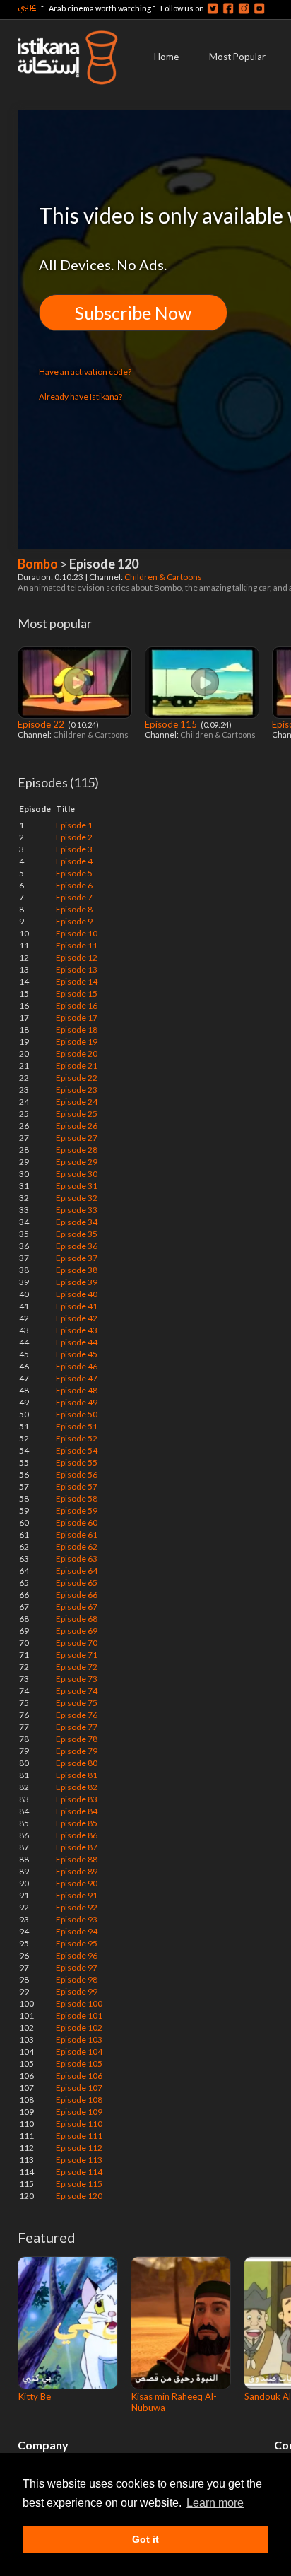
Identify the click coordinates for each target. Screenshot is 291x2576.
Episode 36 (77, 1246)
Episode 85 (77, 1823)
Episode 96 (77, 1955)
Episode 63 (77, 1559)
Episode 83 (77, 1799)
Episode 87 (77, 1847)
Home (166, 57)
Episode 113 (79, 2160)
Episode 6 (74, 885)
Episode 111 (79, 2136)
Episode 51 (77, 1426)
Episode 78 (77, 1739)
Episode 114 (79, 2172)
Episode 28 (77, 1150)
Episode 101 (79, 2015)
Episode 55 (77, 1462)
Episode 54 (77, 1450)
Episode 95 (77, 1943)
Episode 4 (74, 861)
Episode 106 (79, 2076)
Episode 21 (77, 1066)
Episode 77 (77, 1727)
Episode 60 (77, 1522)
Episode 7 (74, 897)
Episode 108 (79, 2100)
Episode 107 (79, 2088)
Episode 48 (77, 1390)
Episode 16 (77, 1005)
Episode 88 (77, 1859)
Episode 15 (77, 993)
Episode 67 (77, 1607)
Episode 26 (77, 1126)
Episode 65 (77, 1583)
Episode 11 (77, 945)
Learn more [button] (215, 2503)
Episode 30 (77, 1174)
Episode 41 (77, 1306)
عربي (27, 6)
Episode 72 (77, 1667)
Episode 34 (77, 1222)
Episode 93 (77, 1919)
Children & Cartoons (164, 577)
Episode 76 (77, 1715)
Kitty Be (35, 2396)
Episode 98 (77, 1979)
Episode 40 (77, 1294)
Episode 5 (74, 873)
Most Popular (237, 57)
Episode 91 (77, 1895)
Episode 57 (77, 1486)
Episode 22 (42, 724)
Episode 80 (77, 1763)
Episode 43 (77, 1330)
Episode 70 (77, 1643)
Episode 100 (79, 2003)
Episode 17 (77, 1017)
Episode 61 (77, 1534)
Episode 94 (77, 1931)
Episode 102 (79, 2027)
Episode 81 (77, 1775)
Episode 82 (77, 1787)
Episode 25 (77, 1114)
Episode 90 (77, 1883)
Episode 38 (77, 1270)
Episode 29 (77, 1162)
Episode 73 (77, 1679)
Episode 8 (74, 909)
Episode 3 (74, 849)
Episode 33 (77, 1210)
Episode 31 (77, 1186)
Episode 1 (74, 825)
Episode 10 (77, 933)
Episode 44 (77, 1342)
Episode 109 (79, 2112)
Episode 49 (77, 1402)
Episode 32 (77, 1198)
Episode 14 (77, 981)
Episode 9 (74, 921)
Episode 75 (77, 1703)
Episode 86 (77, 1835)
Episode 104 (79, 2052)
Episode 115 (172, 724)
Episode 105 (79, 2064)
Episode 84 (77, 1811)
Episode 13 (77, 969)
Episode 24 (77, 1102)
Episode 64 (77, 1571)
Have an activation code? (85, 372)
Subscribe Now (133, 313)
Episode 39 (77, 1282)
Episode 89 (77, 1871)
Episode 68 (77, 1619)
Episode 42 (77, 1318)
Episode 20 (77, 1054)
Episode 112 (79, 2148)
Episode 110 (79, 2124)
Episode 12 (77, 957)
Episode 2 (74, 837)
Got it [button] (145, 2539)
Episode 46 (77, 1366)
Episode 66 (77, 1595)
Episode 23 (77, 1090)
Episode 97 (77, 1967)
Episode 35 (77, 1234)
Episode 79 (77, 1751)
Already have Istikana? (81, 396)
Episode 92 (77, 1907)
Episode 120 (79, 2196)
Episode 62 (77, 1547)
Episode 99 (77, 1991)
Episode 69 (77, 1631)
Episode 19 (77, 1042)
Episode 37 (77, 1258)
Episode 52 (77, 1438)
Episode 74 (77, 1691)
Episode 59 (77, 1510)
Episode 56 (77, 1474)
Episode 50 (77, 1414)
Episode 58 (77, 1498)
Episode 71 (77, 1655)
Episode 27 (77, 1138)
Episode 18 (77, 1029)
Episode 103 (79, 2040)
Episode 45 (77, 1354)
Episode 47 (77, 1378)
